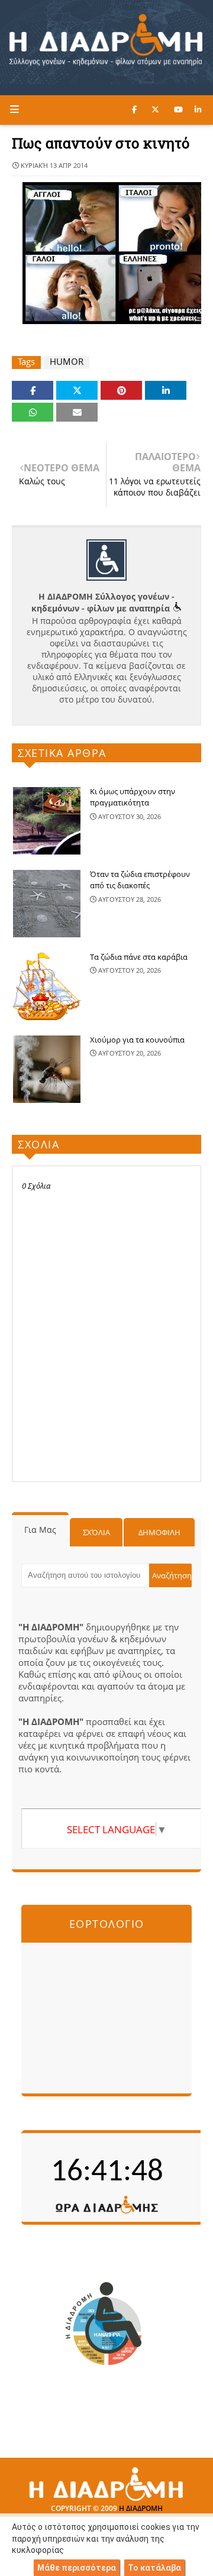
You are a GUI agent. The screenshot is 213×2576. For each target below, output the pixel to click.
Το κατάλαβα (154, 2568)
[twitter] (155, 109)
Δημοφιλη (159, 1532)
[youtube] (178, 109)
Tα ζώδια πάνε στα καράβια (139, 957)
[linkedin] (198, 109)
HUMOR (67, 362)
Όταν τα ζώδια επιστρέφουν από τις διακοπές (140, 880)
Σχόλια (96, 1532)
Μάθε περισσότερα (77, 2568)
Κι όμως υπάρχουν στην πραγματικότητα (133, 797)
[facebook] (134, 109)
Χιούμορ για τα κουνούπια (137, 1040)
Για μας (40, 1530)
